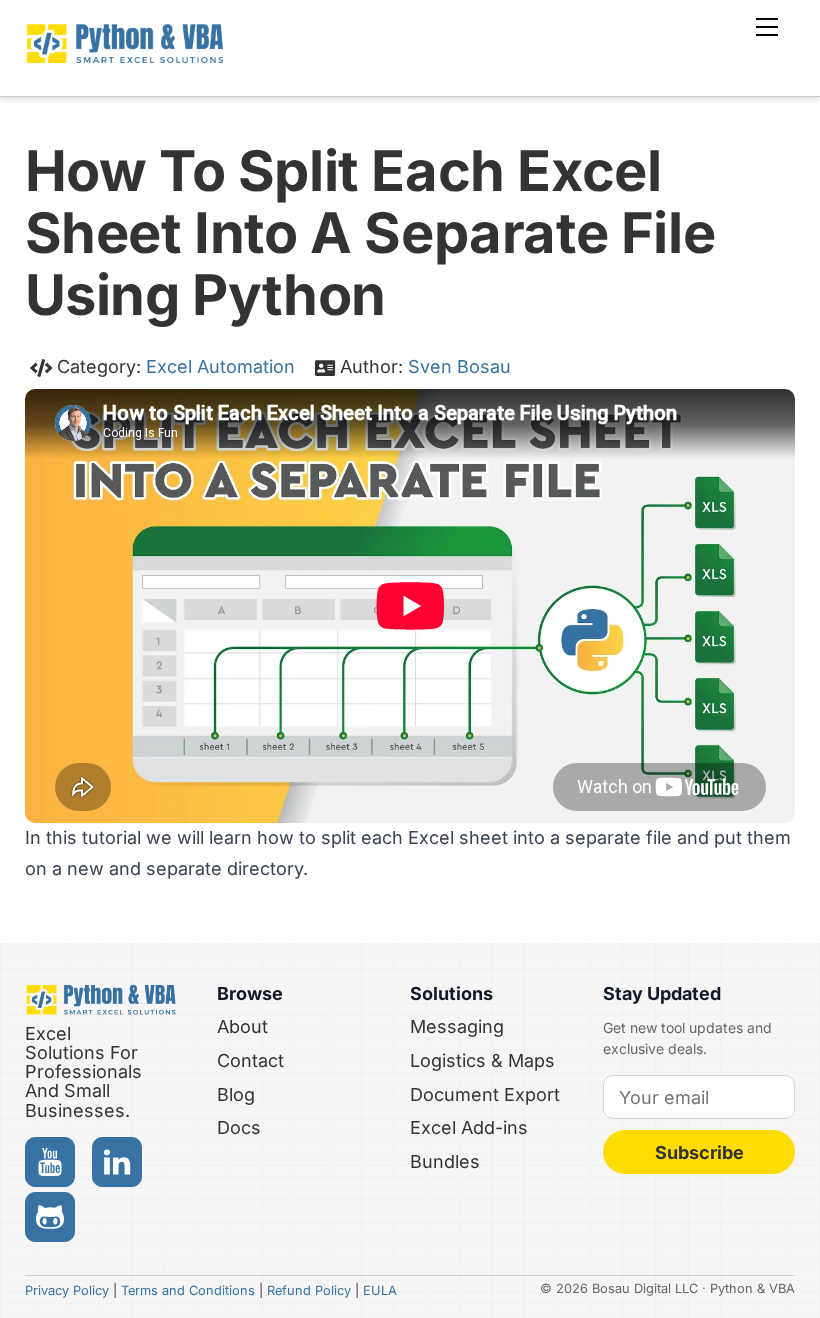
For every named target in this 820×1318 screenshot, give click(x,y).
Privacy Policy (67, 1290)
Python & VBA (752, 1288)
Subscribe (699, 1152)
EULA (380, 1290)
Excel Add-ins (469, 1127)
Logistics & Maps (482, 1060)
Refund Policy (309, 1290)
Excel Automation (220, 366)
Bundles (445, 1161)
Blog (236, 1094)
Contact (250, 1060)
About (242, 1026)
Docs (239, 1127)
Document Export (485, 1094)
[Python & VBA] (125, 57)
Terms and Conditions (188, 1290)
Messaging (457, 1026)
